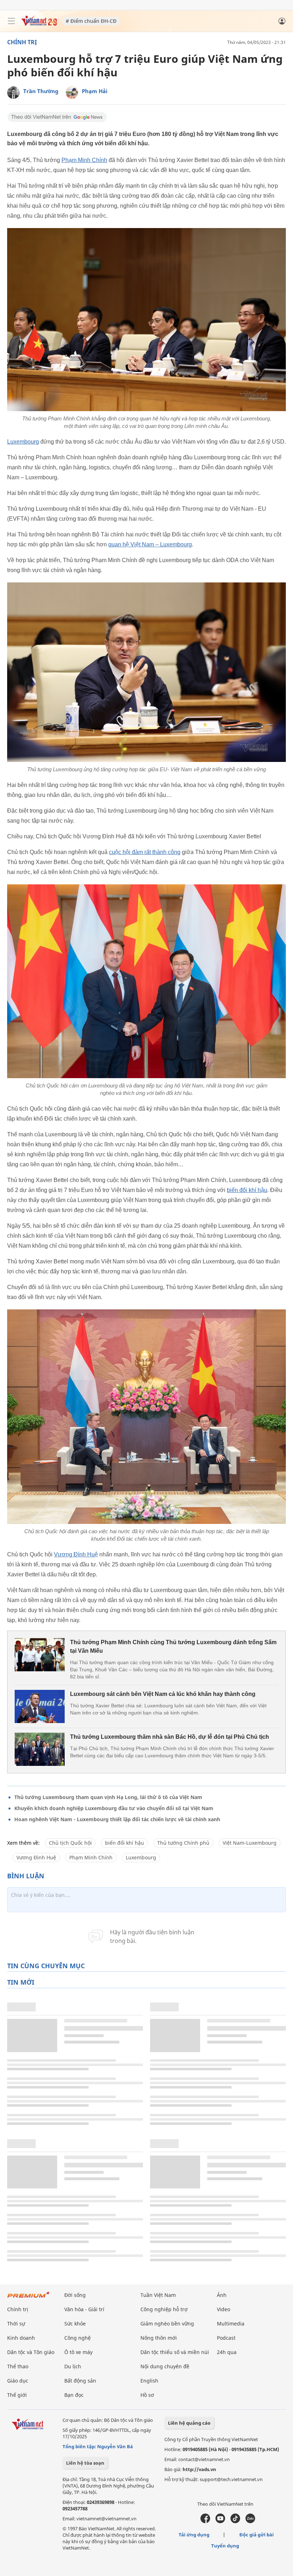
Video (224, 2309)
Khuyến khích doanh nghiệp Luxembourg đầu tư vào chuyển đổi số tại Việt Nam (114, 1808)
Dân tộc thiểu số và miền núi (175, 2352)
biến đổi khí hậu (247, 1190)
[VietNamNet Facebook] (205, 2521)
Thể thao (18, 2366)
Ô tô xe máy (78, 2352)
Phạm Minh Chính (84, 160)
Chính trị (22, 42)
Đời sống (75, 2295)
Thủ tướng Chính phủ (183, 1843)
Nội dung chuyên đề (165, 2366)
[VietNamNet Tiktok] (235, 2521)
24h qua (227, 2352)
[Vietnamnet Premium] (29, 2298)
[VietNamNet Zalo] (250, 2521)
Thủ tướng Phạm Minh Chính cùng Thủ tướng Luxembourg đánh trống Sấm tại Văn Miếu (173, 1646)
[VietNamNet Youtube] (220, 2521)
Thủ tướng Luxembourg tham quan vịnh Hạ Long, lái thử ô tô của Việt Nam (108, 1797)
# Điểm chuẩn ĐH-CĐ (91, 21)
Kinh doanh (21, 2338)
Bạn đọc (74, 2395)
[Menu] (11, 21)
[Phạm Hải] (72, 93)
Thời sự (16, 2324)
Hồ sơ (147, 2395)
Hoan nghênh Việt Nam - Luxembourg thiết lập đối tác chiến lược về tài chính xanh (117, 1819)
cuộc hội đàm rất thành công (145, 852)
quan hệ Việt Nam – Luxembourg (150, 544)
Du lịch (73, 2366)
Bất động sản (80, 2381)
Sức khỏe (75, 2324)
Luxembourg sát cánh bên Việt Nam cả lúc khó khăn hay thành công (163, 1694)
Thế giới (17, 2395)
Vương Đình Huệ (76, 1554)
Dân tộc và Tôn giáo (31, 2352)
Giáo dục (18, 2381)
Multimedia (231, 2324)
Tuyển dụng (225, 2546)
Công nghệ (78, 2338)
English (149, 2381)
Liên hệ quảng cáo (189, 2423)
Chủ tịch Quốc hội (70, 1843)
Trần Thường (41, 91)
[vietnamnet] (39, 24)
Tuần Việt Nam (158, 2295)
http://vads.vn (199, 2469)
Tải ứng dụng (194, 2535)
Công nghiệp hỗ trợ (164, 2309)
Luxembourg (23, 442)
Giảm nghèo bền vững (167, 2324)
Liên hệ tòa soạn (85, 2463)
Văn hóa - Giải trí (84, 2309)
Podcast (226, 2338)
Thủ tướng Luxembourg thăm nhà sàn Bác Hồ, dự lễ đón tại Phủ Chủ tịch (170, 1737)
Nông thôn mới (159, 2338)
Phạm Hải (95, 91)
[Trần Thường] (13, 93)
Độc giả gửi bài (257, 2535)
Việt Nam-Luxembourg (250, 1843)
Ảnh (222, 2295)
